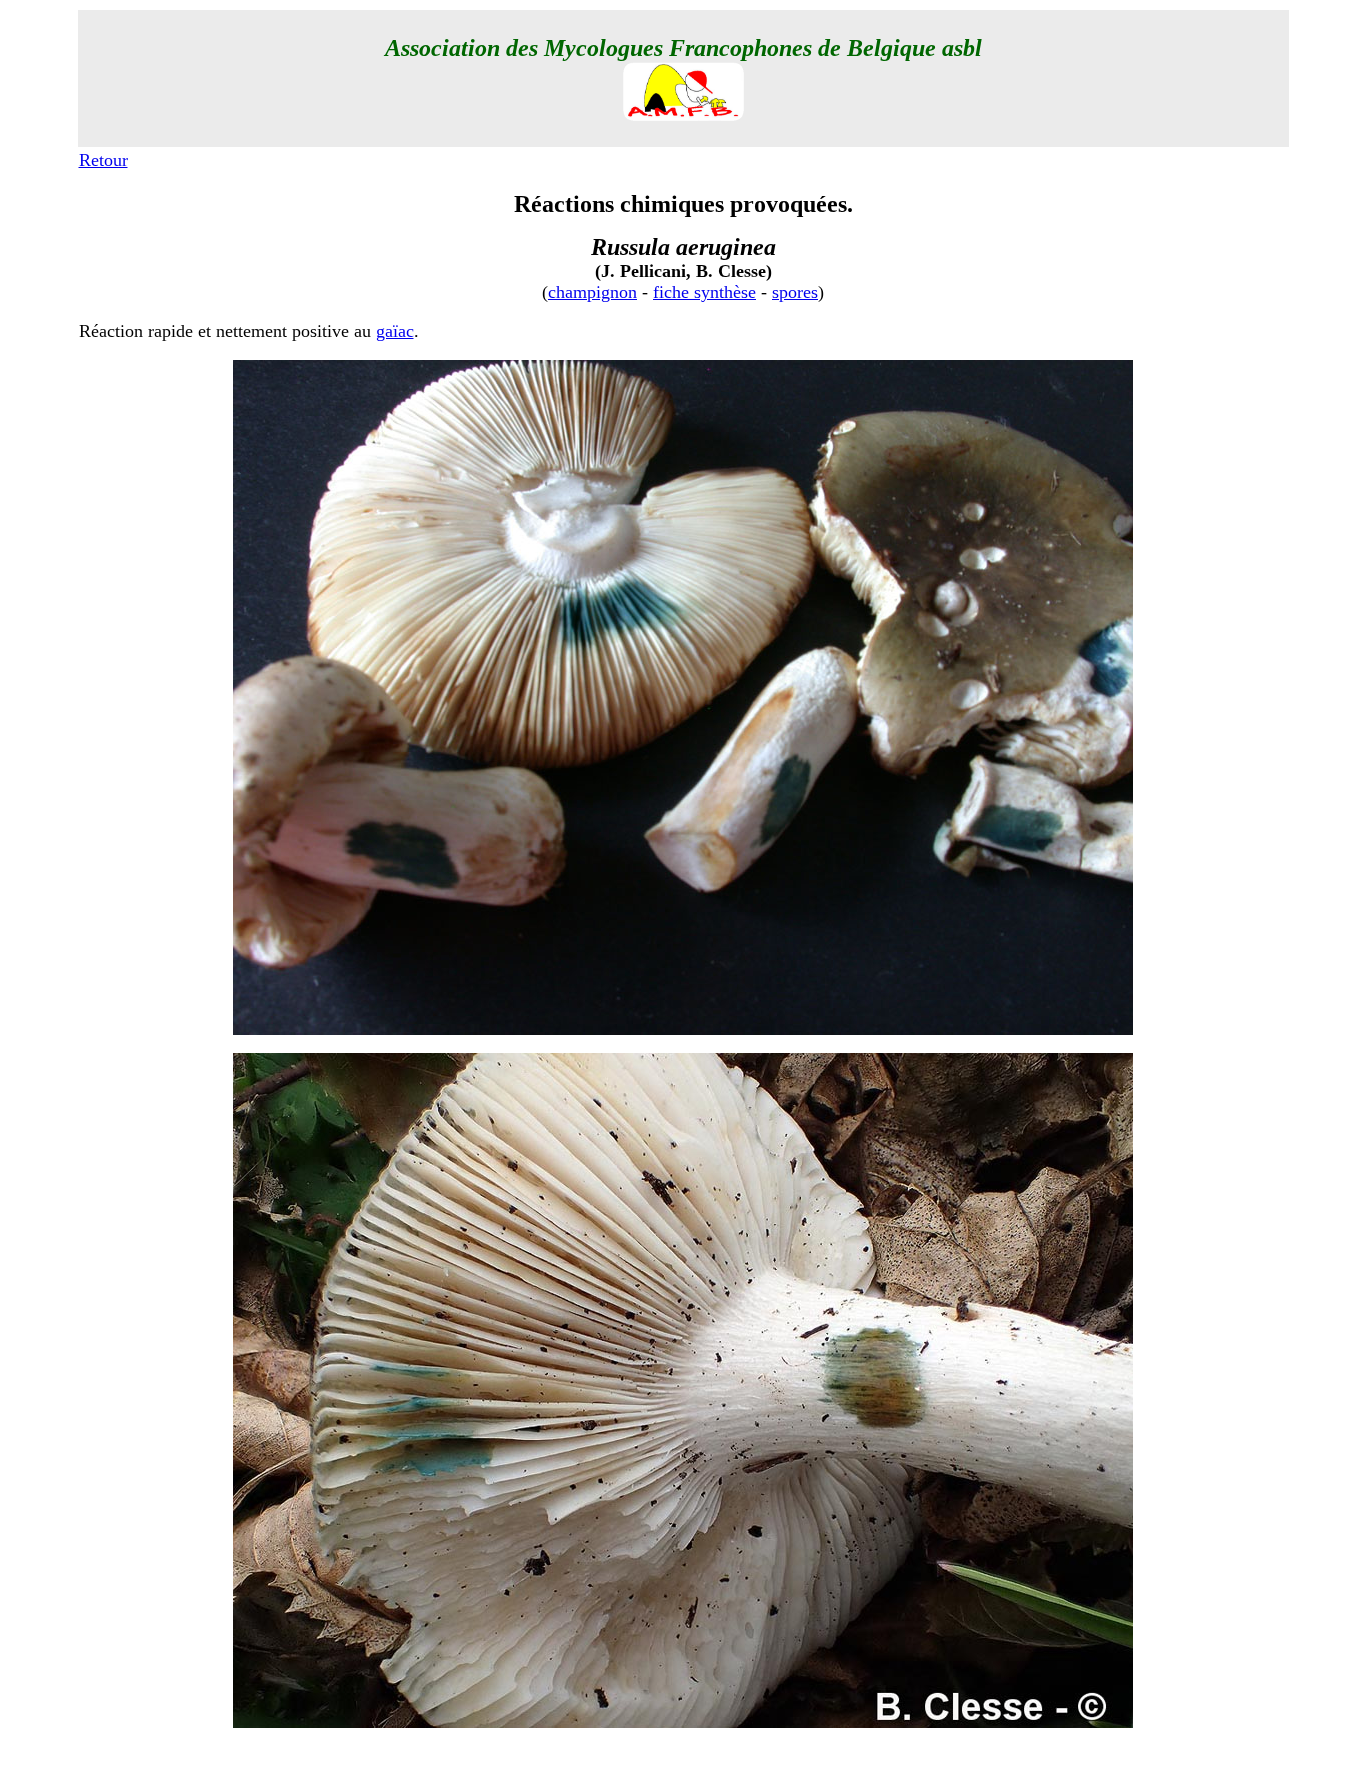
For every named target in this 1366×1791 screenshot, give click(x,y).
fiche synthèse (704, 292)
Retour (103, 160)
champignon (592, 292)
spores (795, 292)
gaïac (395, 331)
